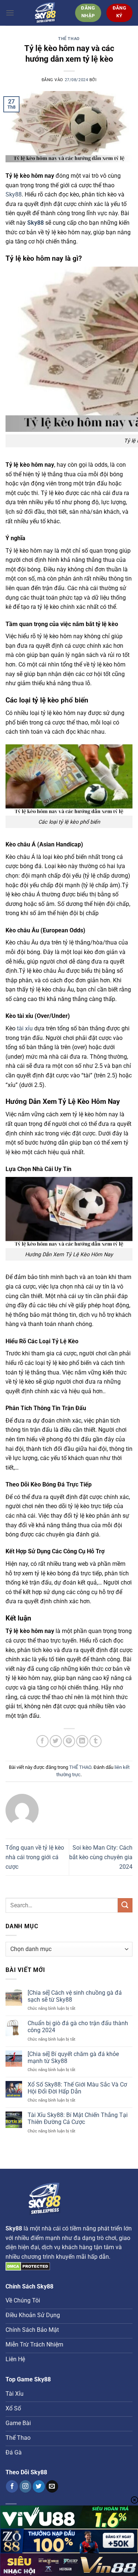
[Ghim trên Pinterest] (69, 1741)
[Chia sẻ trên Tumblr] (95, 1741)
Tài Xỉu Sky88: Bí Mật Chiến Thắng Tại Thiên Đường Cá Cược (78, 2118)
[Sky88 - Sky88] (45, 13)
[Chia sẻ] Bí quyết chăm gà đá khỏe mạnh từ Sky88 (73, 2057)
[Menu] (10, 13)
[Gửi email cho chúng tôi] (52, 2486)
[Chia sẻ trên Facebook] (43, 1741)
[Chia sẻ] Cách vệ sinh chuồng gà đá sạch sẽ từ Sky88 (75, 1996)
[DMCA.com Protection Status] (28, 2266)
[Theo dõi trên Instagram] (26, 2486)
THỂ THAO (69, 39)
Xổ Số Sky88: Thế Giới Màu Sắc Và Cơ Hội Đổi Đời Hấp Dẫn (77, 2088)
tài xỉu (25, 1028)
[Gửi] (125, 1905)
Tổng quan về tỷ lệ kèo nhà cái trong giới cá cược (35, 1857)
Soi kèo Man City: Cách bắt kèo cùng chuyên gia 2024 (101, 1857)
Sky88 (14, 194)
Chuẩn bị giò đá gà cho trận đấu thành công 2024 (78, 2027)
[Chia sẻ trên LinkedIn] (82, 1741)
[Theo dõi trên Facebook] (12, 2486)
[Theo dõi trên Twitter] (39, 2486)
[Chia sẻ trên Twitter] (56, 1741)
